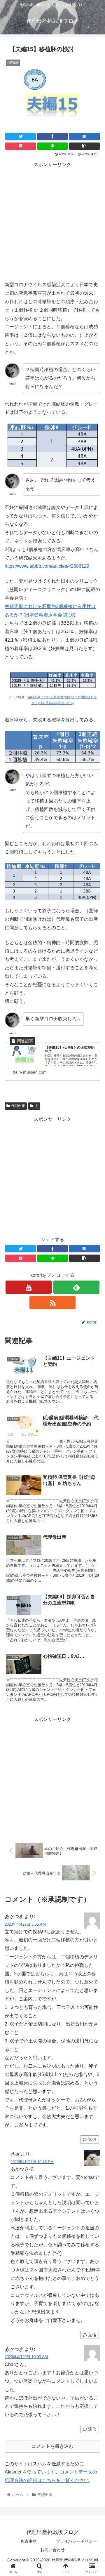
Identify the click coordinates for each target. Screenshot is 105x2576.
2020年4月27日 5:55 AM (25, 1924)
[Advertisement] (52, 222)
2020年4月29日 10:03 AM (26, 2357)
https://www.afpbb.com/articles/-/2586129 (47, 566)
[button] (94, 1302)
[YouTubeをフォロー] (28, 1287)
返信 (92, 2139)
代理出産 (18, 1106)
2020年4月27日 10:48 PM (32, 2162)
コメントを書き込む (52, 2446)
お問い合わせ (52, 2550)
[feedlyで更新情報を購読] (76, 1287)
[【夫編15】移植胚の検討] (84, 137)
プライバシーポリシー (76, 2541)
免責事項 (29, 2541)
